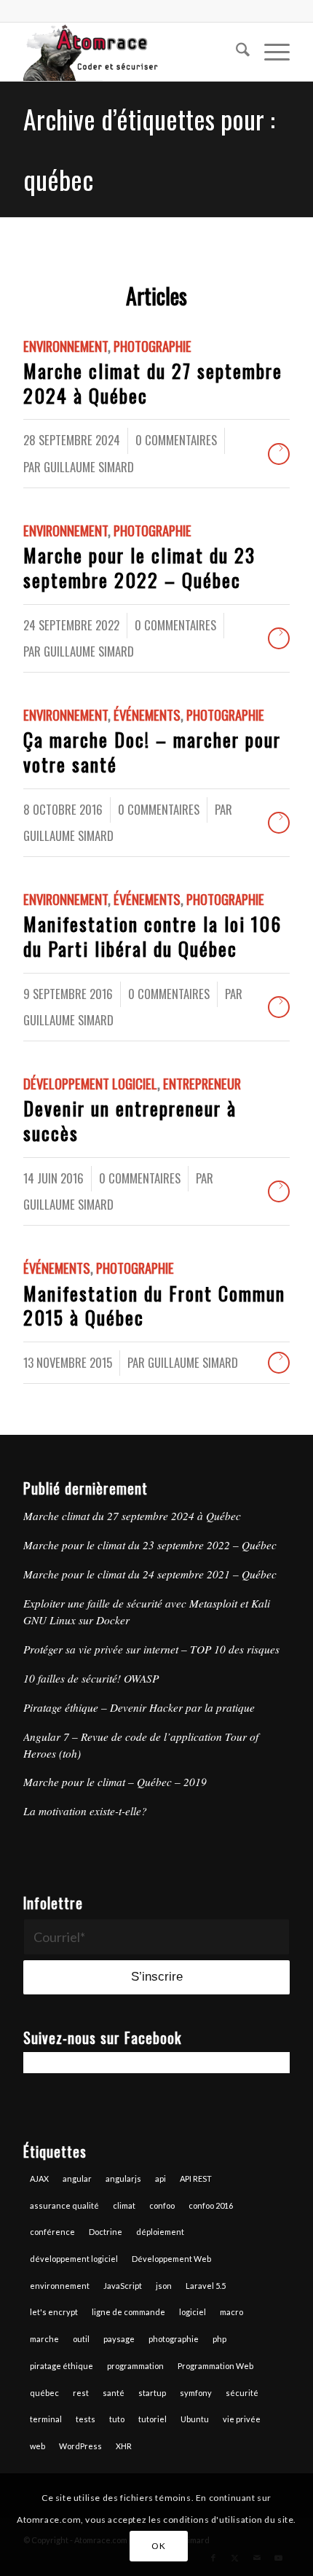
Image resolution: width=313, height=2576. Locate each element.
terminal (46, 2419)
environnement (60, 2286)
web (37, 2446)
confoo (162, 2205)
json (164, 2286)
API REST (196, 2178)
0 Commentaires (176, 440)
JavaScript (123, 2286)
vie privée (242, 2419)
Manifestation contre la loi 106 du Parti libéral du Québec (152, 936)
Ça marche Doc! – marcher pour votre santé (152, 752)
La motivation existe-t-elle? (85, 1811)
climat (124, 2205)
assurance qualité (64, 2205)
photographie (174, 2339)
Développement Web (171, 2259)
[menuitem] (235, 52)
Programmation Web (215, 2366)
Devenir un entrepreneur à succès (130, 1120)
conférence (52, 2232)
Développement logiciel (90, 1083)
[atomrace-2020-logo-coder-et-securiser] (130, 52)
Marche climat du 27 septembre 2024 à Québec (153, 383)
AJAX (39, 2178)
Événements (147, 715)
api (161, 2178)
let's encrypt (54, 2312)
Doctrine (106, 2232)
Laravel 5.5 (206, 2286)
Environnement (66, 346)
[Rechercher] (235, 52)
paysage (119, 2339)
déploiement (160, 2232)
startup (152, 2393)
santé (114, 2393)
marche (44, 2339)
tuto (117, 2419)
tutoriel (152, 2419)
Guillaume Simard (89, 467)
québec (44, 2393)
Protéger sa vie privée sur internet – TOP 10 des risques (151, 1649)
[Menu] (270, 52)
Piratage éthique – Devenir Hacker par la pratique (139, 1707)
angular (77, 2178)
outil (81, 2339)
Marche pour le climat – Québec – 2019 (115, 1782)
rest (81, 2393)
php (219, 2339)
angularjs (123, 2178)
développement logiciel (74, 2259)
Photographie (152, 346)
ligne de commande (128, 2312)
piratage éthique (62, 2366)
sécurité (242, 2393)
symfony (196, 2393)
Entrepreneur (202, 1083)
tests (86, 2419)
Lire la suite (279, 454)
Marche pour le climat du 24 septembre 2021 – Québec (150, 1574)
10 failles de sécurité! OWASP (91, 1678)
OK (158, 2546)
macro (231, 2312)
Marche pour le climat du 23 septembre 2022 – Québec (139, 567)
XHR (124, 2446)
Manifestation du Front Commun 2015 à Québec (154, 1305)
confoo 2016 (211, 2205)
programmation (135, 2366)
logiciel (193, 2312)
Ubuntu (195, 2419)
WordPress (80, 2446)
